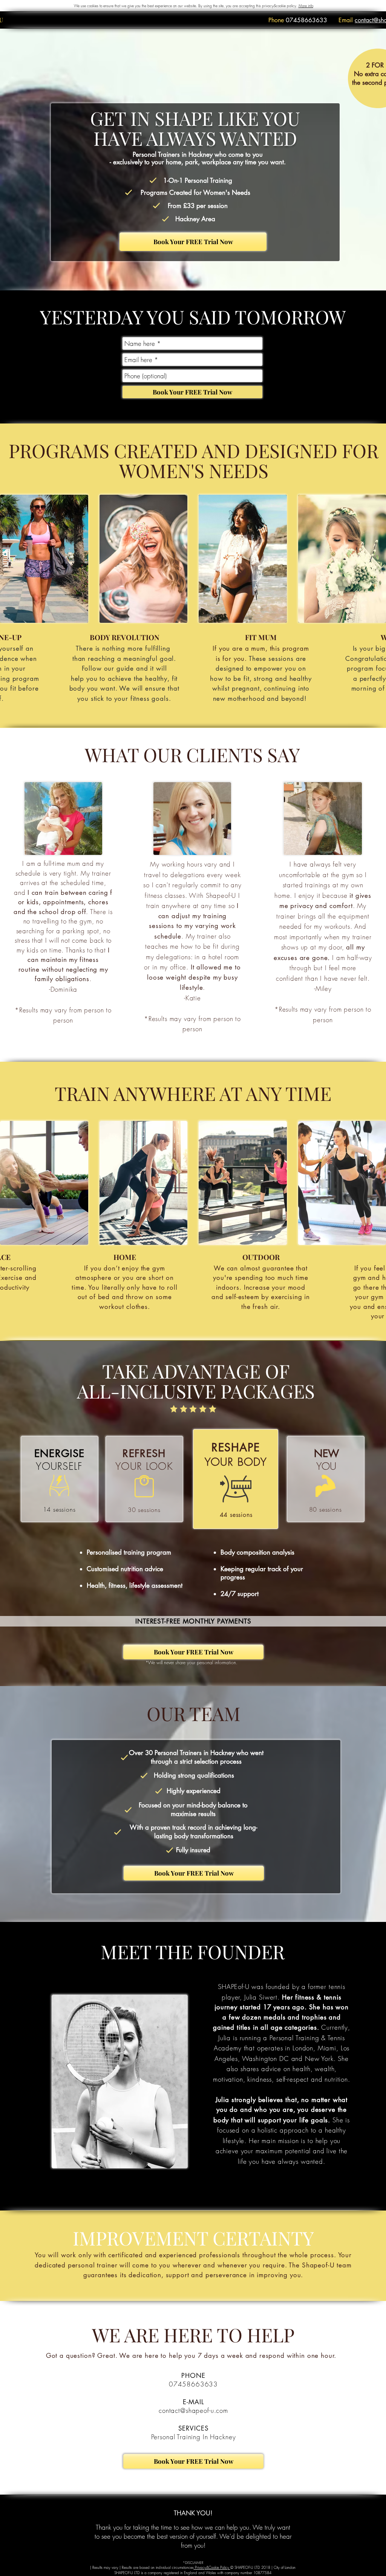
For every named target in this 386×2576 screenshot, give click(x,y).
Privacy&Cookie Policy (212, 2567)
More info (306, 6)
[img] (44, 559)
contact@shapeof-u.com (193, 2410)
